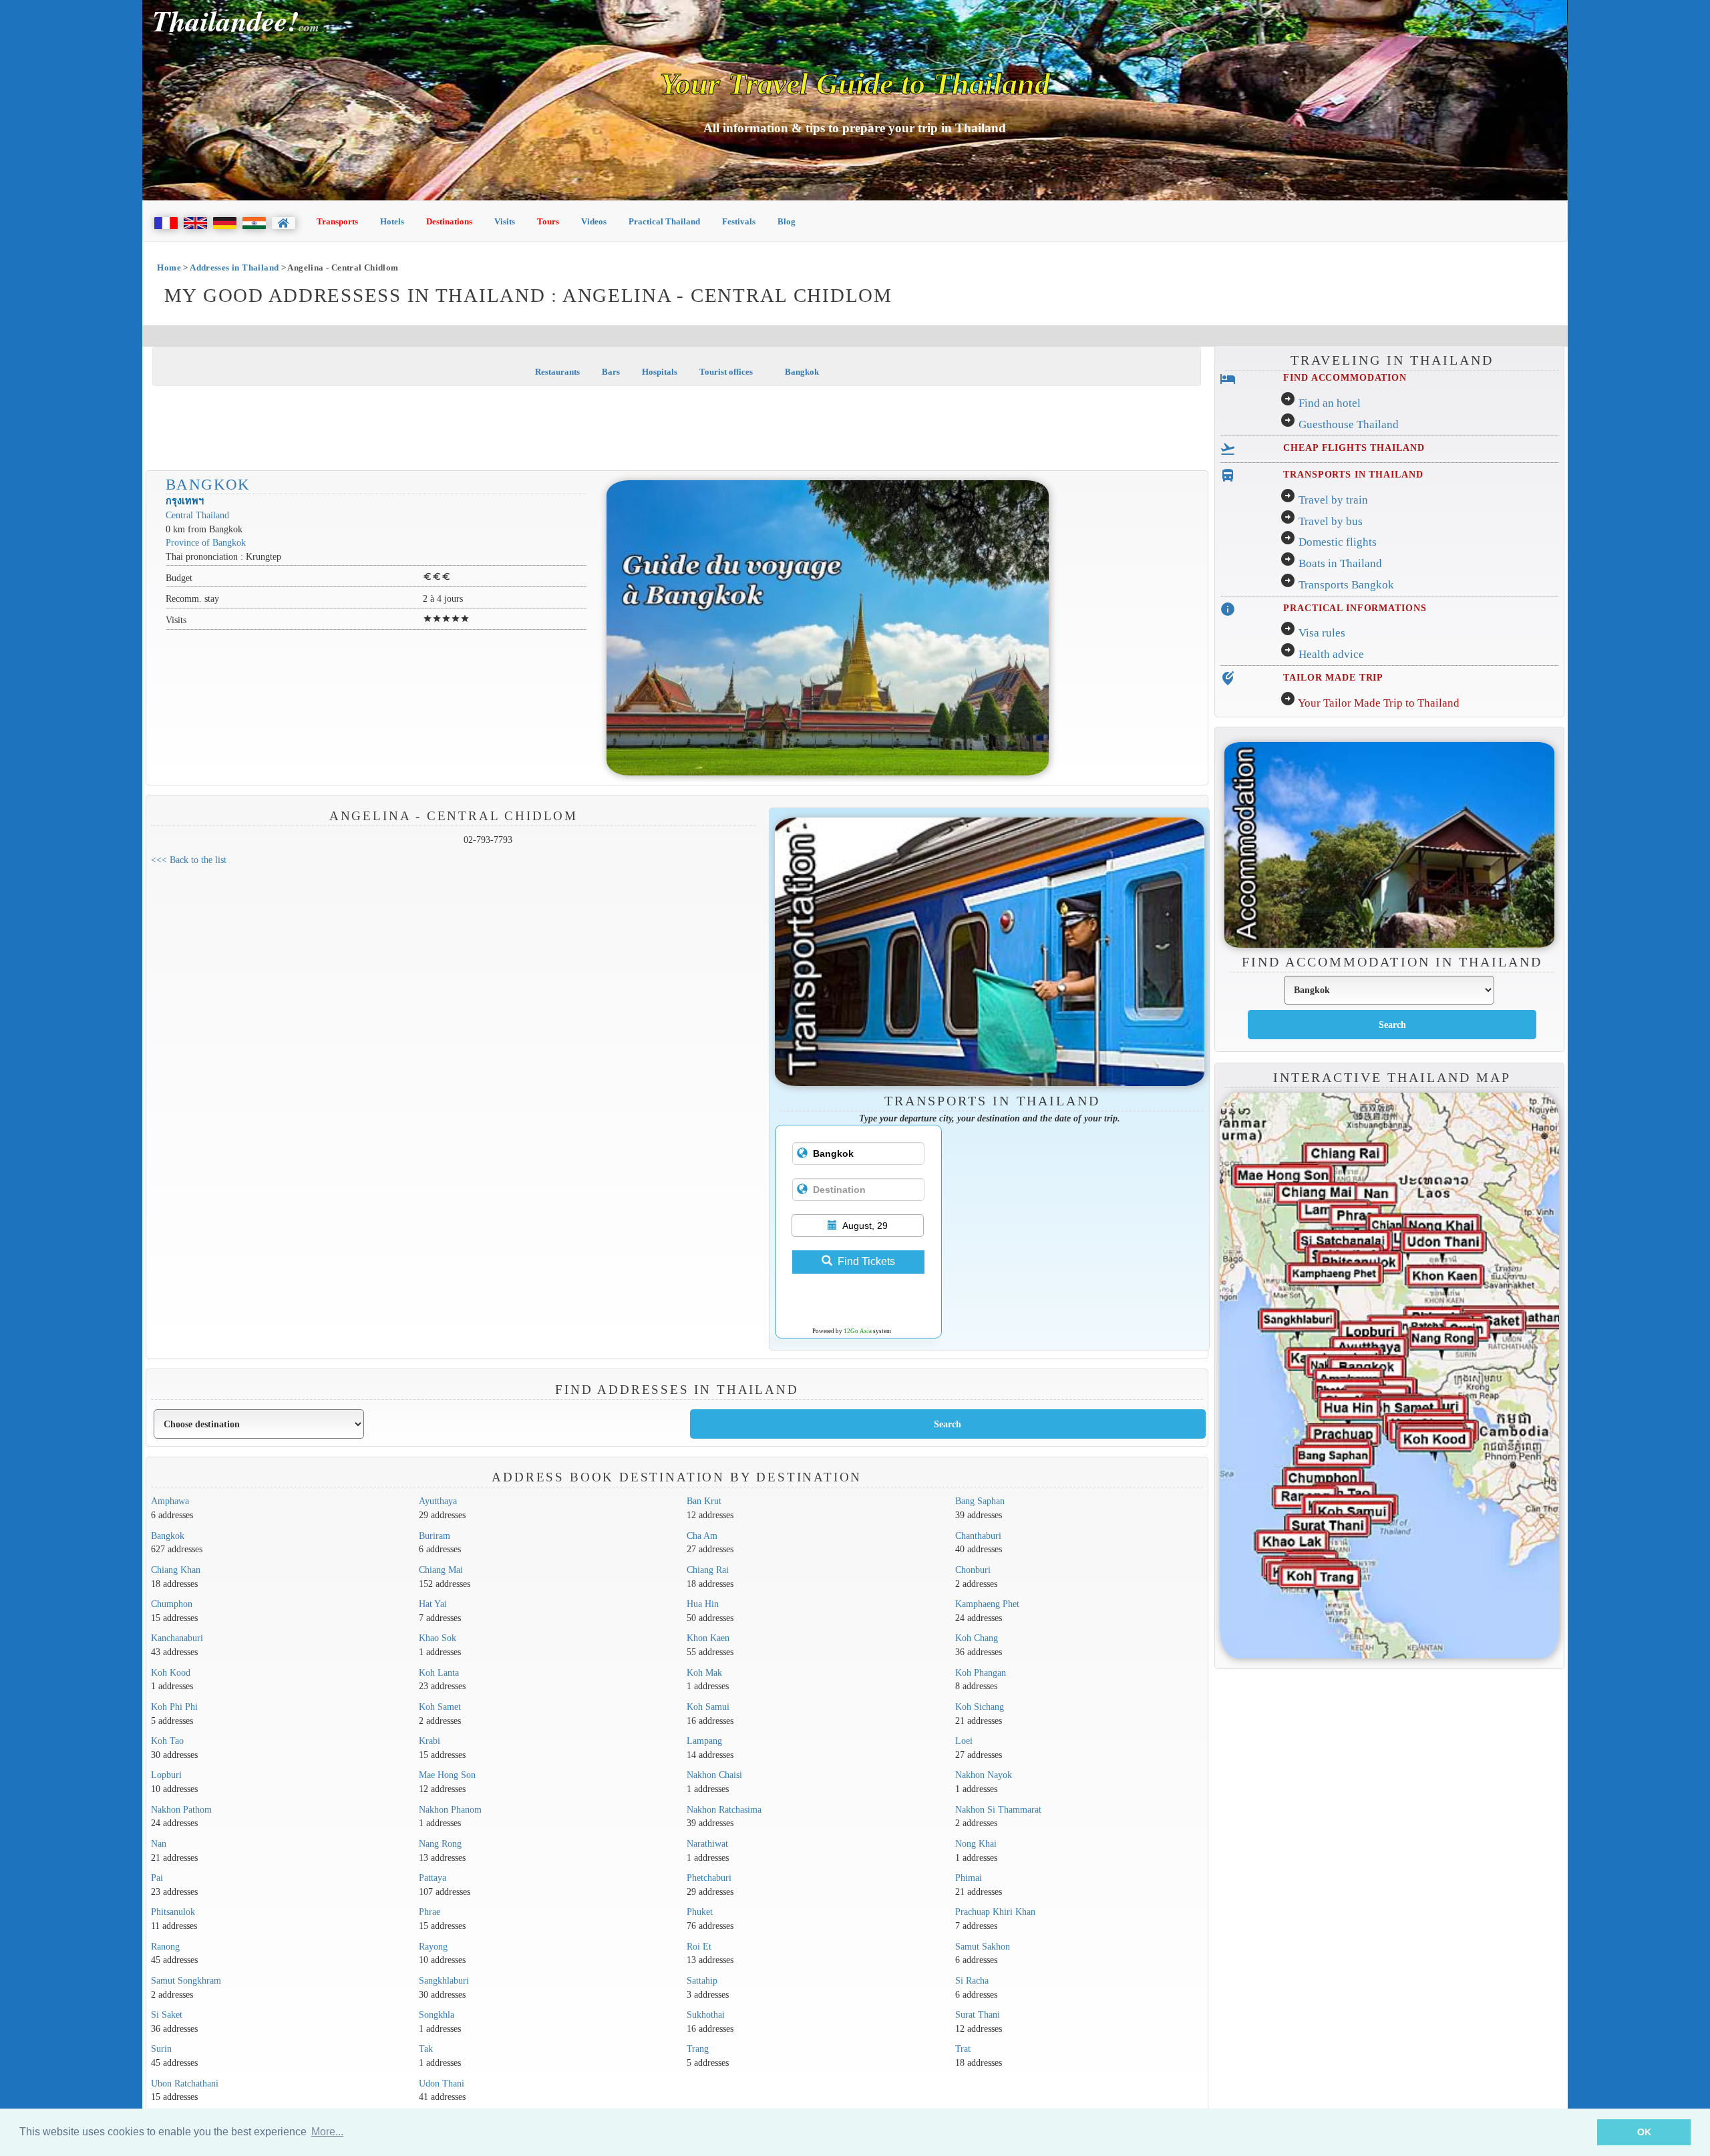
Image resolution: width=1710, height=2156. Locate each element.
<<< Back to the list (189, 860)
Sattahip (702, 1980)
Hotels (392, 221)
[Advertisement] (677, 429)
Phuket (700, 1912)
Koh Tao (167, 1741)
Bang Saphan (980, 1501)
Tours (548, 221)
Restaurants (557, 372)
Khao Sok (438, 1638)
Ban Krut (704, 1501)
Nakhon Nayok (984, 1775)
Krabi (430, 1741)
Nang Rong (440, 1843)
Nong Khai (976, 1843)
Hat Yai (433, 1604)
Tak (426, 2048)
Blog (787, 221)
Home (169, 267)
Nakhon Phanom (450, 1809)
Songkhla (437, 2014)
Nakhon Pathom (181, 1809)
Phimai (969, 1877)
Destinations (449, 221)
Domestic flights (1338, 542)
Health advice (1331, 654)
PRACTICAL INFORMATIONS (1355, 608)
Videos (594, 221)
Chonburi (973, 1570)
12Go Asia (858, 1331)
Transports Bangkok (1346, 585)
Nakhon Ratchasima (724, 1809)
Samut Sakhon (983, 1946)
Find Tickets (866, 1261)
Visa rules (1322, 633)
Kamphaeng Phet (987, 1604)
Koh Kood (171, 1672)
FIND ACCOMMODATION (1345, 377)
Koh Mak (704, 1672)
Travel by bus (1331, 521)
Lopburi (166, 1775)
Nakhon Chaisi (714, 1775)
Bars (611, 372)
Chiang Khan (176, 1570)
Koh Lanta (439, 1672)
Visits (505, 221)
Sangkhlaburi (444, 1980)
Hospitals (660, 372)
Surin (161, 2048)
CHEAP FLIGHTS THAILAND (1354, 447)
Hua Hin (703, 1604)
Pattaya (433, 1877)
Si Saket (167, 2014)
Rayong (433, 1946)
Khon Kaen (708, 1638)
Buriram (435, 1536)
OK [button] (1644, 2132)
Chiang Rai (708, 1570)
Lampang (704, 1741)
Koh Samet (440, 1706)
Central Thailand (197, 515)
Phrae (430, 1912)
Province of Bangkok (206, 542)
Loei (964, 1741)
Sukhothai (706, 2014)
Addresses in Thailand (234, 267)
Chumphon (172, 1604)
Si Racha (972, 1980)
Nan (159, 1843)
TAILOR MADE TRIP (1333, 677)
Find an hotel (1330, 403)
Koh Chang (977, 1638)
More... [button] (327, 2132)
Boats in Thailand (1340, 563)
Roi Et (699, 1946)
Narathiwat (707, 1843)
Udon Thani (442, 2083)
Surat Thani (978, 2014)
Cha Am (702, 1536)
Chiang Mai (441, 1570)
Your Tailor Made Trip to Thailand (1379, 703)
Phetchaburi (709, 1877)
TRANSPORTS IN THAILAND (1353, 474)
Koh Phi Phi (174, 1706)
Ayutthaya (438, 1501)
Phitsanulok (173, 1912)
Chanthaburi (978, 1536)
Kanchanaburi (177, 1638)
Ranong (165, 1946)
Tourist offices (726, 372)
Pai (157, 1877)
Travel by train (1333, 500)
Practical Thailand (664, 221)
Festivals (739, 221)
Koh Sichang (980, 1706)
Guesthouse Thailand (1349, 424)
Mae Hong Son (447, 1775)
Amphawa (170, 1501)
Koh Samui (708, 1706)
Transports (337, 221)
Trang (698, 2048)
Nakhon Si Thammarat (998, 1809)
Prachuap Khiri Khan (995, 1912)
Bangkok (801, 372)
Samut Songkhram (186, 1980)
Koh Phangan (981, 1672)
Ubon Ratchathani (185, 2083)
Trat (963, 2048)
